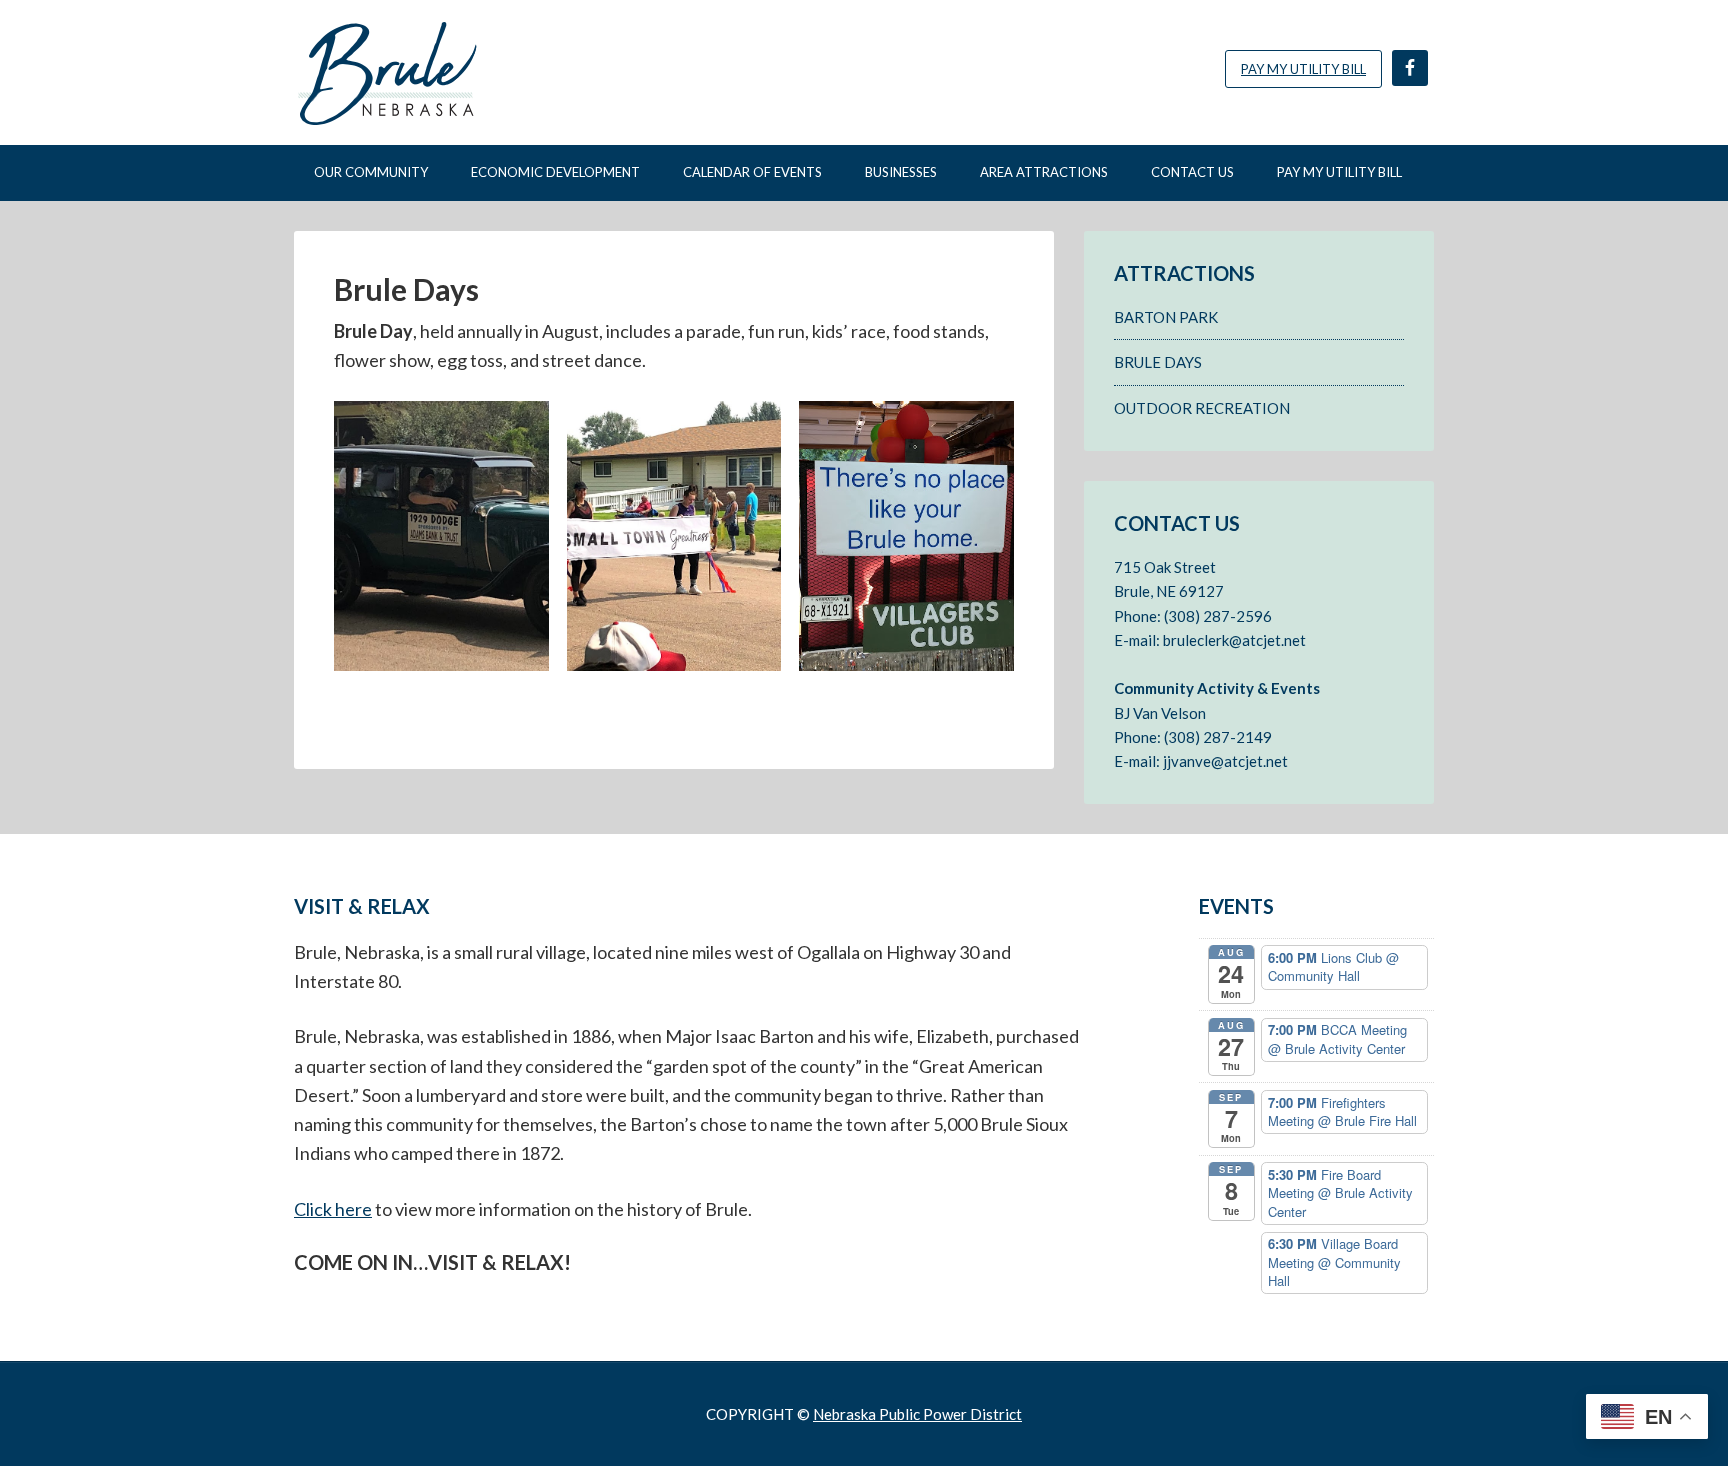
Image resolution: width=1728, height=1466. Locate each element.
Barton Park (1166, 317)
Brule (464, 72)
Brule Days (1158, 362)
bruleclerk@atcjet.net (1234, 640)
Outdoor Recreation (1202, 408)
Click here (333, 1209)
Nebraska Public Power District (917, 1414)
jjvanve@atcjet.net (1225, 761)
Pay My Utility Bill (1303, 69)
